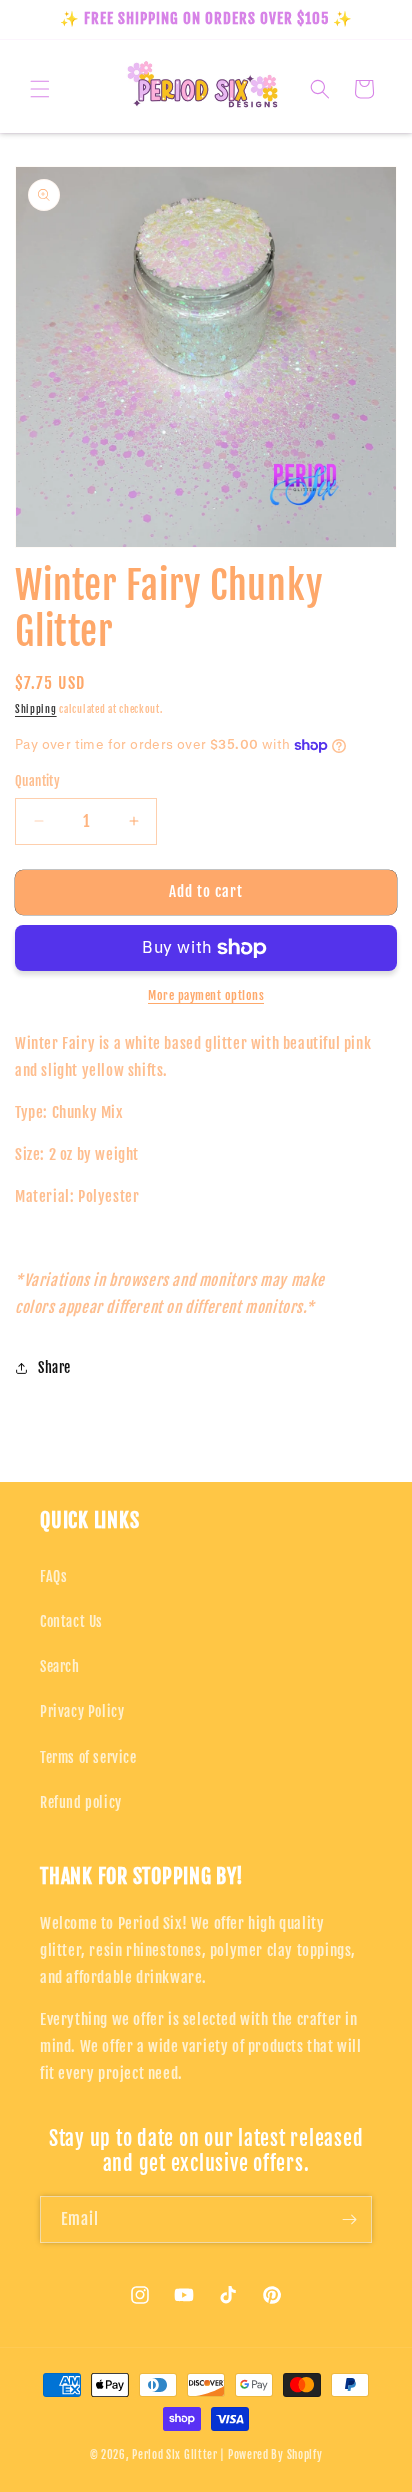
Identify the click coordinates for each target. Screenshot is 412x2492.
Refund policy (81, 1802)
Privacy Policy (82, 1711)
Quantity (37, 781)
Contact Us (71, 1621)
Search (60, 1666)
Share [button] (54, 1367)
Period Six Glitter (175, 2455)
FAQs (53, 1576)
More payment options (206, 995)
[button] (40, 89)
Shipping (36, 709)
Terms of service (88, 1757)
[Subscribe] (349, 2219)
